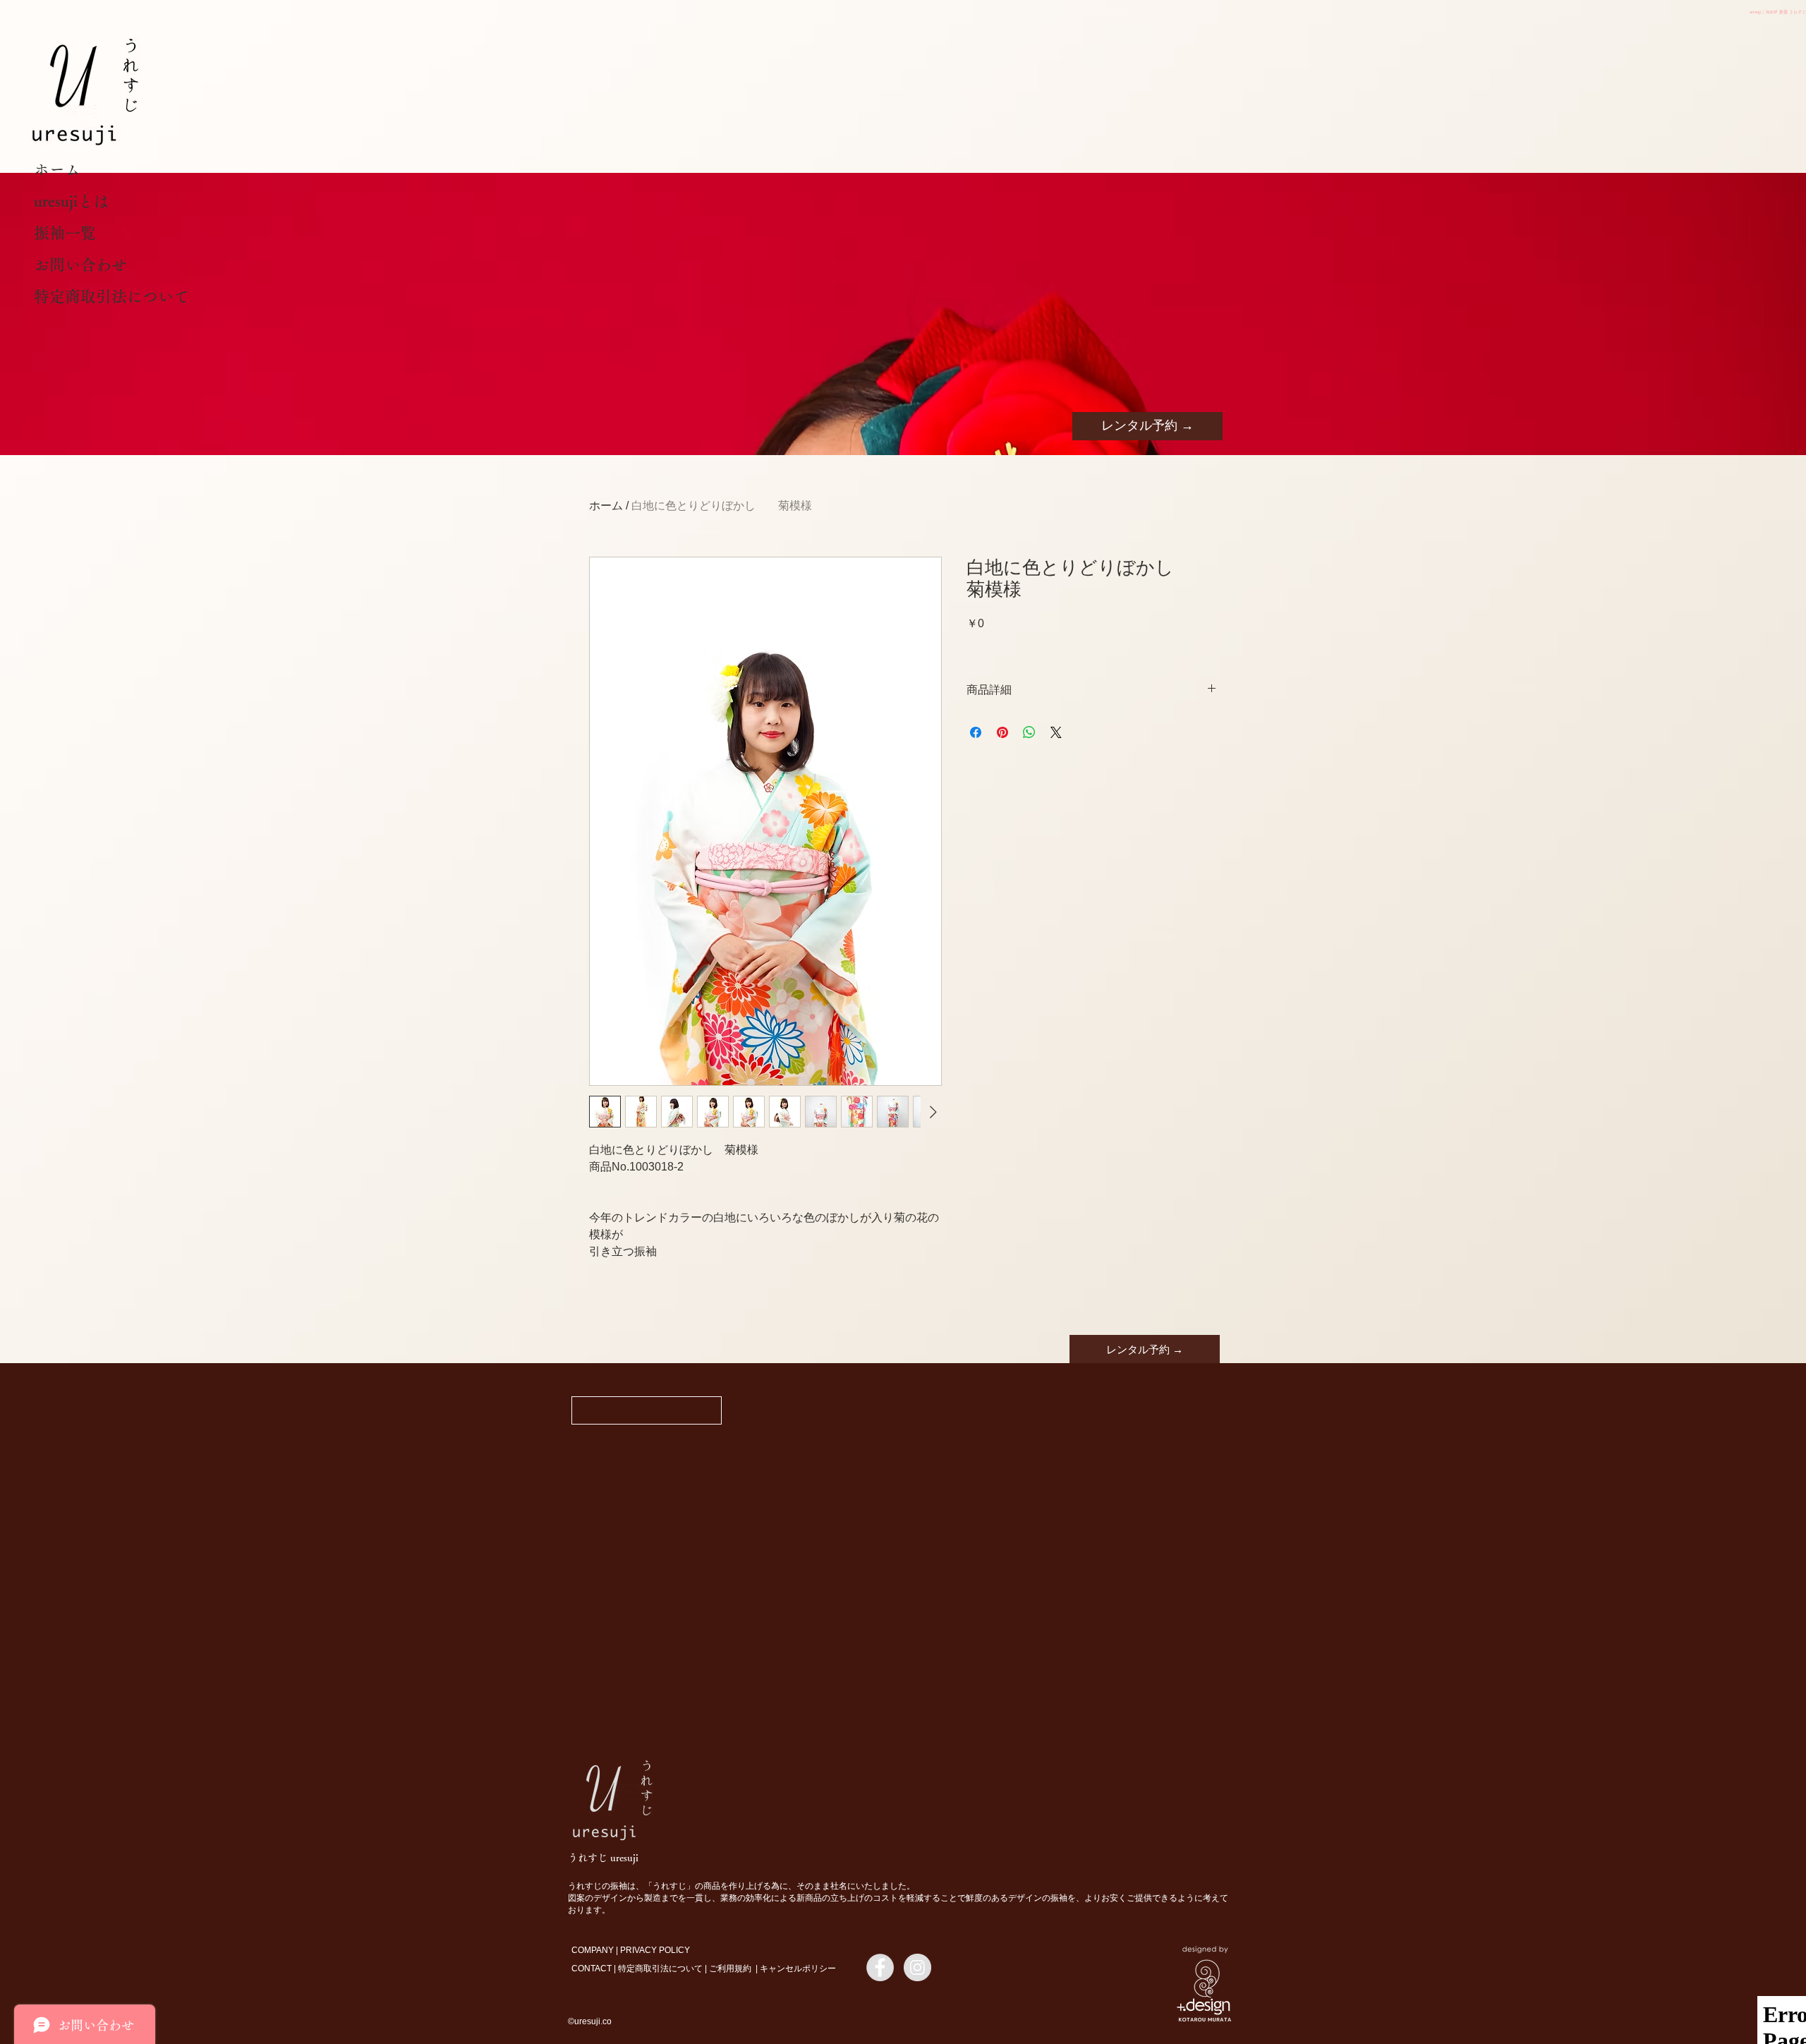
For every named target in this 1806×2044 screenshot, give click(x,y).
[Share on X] (1056, 732)
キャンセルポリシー (798, 1969)
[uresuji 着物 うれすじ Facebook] (880, 1967)
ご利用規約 (730, 1969)
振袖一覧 (65, 233)
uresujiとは (71, 201)
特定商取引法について (111, 296)
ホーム (57, 169)
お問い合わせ (80, 265)
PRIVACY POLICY (655, 1950)
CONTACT (592, 1969)
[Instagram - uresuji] (917, 1967)
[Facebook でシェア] (976, 732)
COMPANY (593, 1950)
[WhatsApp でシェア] (1029, 732)
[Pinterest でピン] (1002, 732)
